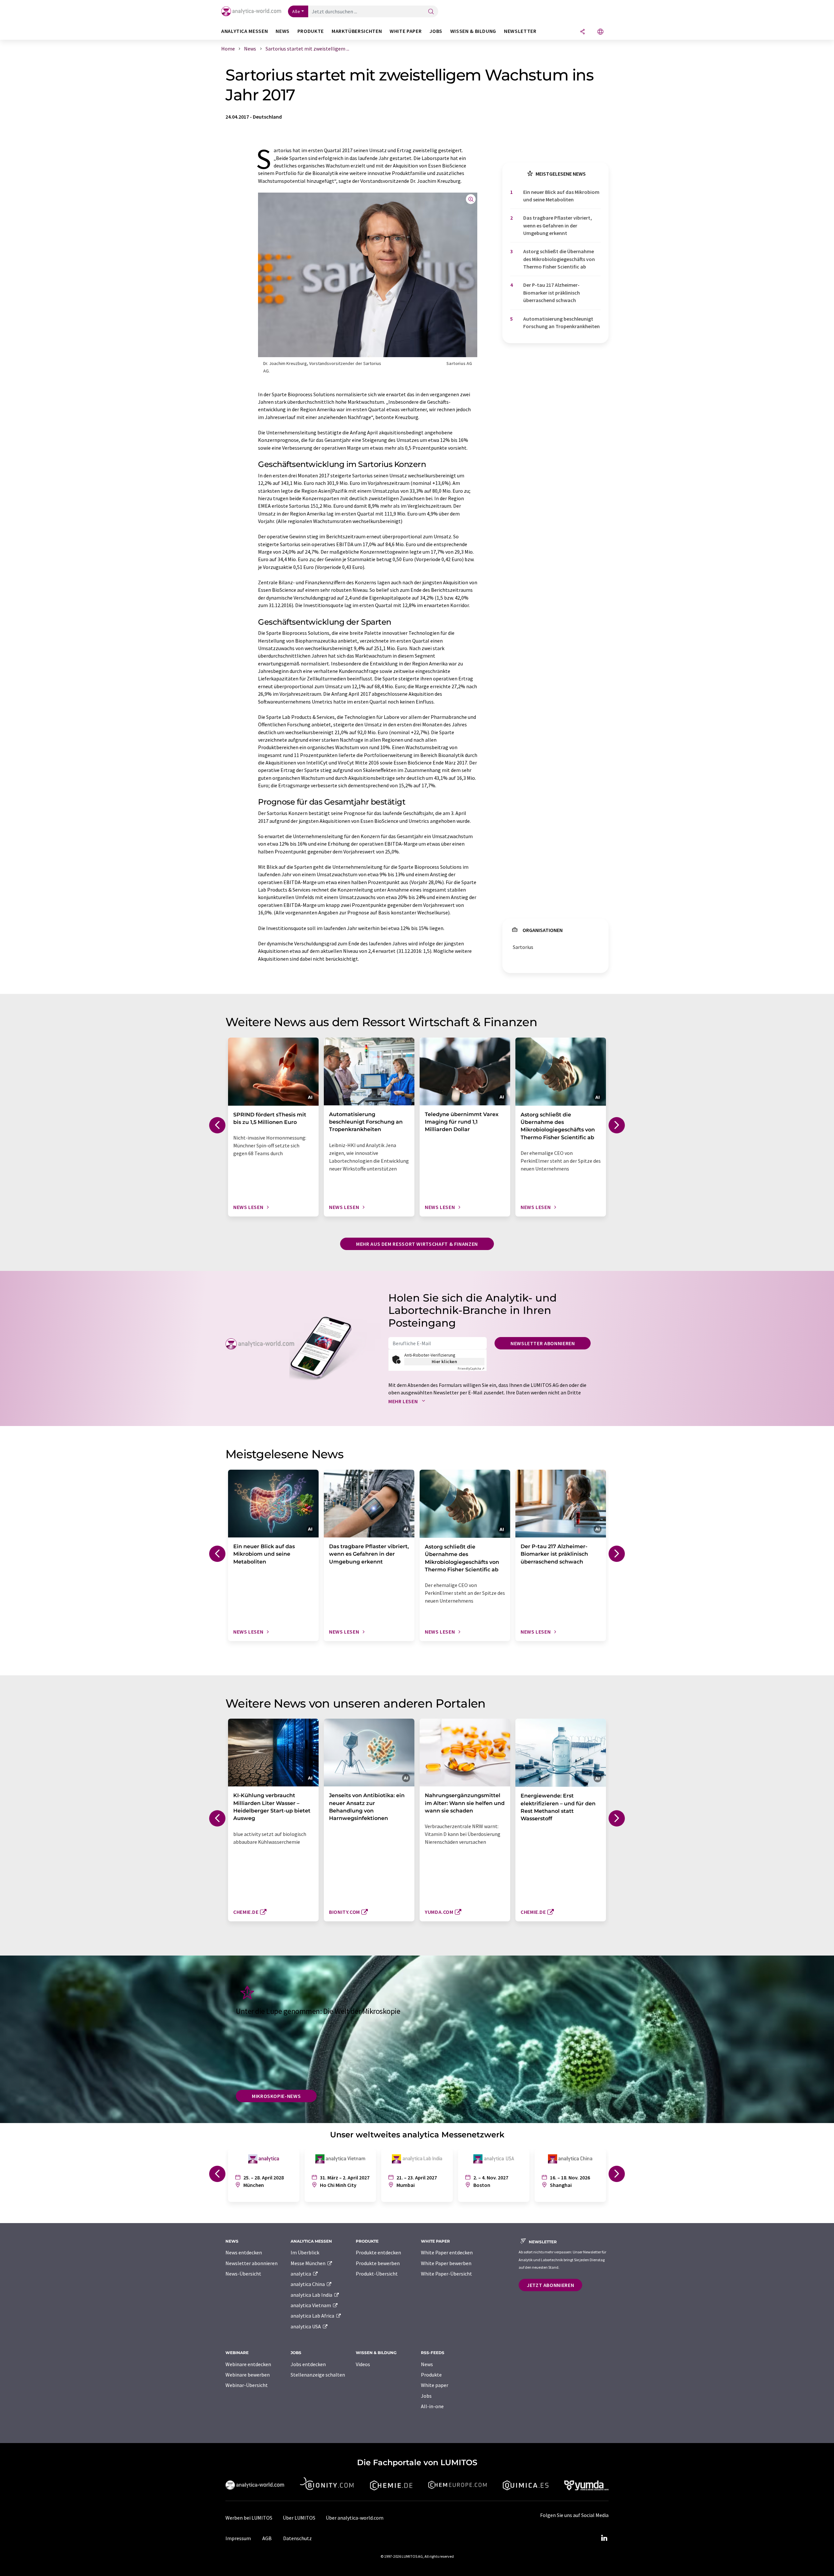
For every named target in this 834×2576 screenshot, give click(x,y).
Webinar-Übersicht (247, 2385)
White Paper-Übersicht (446, 2274)
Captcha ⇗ (471, 1368)
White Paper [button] (406, 31)
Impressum (238, 2538)
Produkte (431, 2375)
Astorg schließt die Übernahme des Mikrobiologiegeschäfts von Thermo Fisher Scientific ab (559, 259)
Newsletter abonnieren (543, 1343)
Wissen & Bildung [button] (473, 31)
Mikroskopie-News (276, 2096)
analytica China (308, 2284)
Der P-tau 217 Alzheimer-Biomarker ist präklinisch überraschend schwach (552, 292)
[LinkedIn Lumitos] (604, 2538)
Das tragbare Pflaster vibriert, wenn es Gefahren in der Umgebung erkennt (558, 225)
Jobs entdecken (308, 2364)
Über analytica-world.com (355, 2518)
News (427, 2364)
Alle (296, 11)
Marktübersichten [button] (357, 31)
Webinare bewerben (248, 2375)
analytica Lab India (312, 2295)
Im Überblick (305, 2252)
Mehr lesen (404, 1401)
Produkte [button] (311, 31)
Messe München (309, 2263)
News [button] (283, 31)
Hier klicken (445, 1361)
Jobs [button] (436, 31)
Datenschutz (297, 2538)
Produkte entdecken (378, 2252)
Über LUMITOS (299, 2518)
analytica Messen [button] (244, 31)
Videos (363, 2364)
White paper (435, 2385)
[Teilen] (582, 32)
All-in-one (432, 2406)
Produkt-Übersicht (377, 2274)
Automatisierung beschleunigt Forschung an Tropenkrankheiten (561, 322)
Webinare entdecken (248, 2364)
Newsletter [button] (520, 31)
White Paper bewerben (446, 2263)
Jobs (426, 2396)
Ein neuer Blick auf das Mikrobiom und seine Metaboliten (561, 196)
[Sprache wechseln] (600, 32)
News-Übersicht (243, 2274)
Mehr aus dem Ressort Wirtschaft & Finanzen (417, 1244)
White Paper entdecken (447, 2252)
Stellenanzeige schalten (318, 2375)
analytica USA (306, 2326)
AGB (267, 2538)
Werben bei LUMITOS (249, 2518)
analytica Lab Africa (313, 2316)
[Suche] (431, 12)
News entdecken (244, 2252)
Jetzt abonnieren (550, 2285)
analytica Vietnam (311, 2305)
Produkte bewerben (378, 2263)
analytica (301, 2274)
